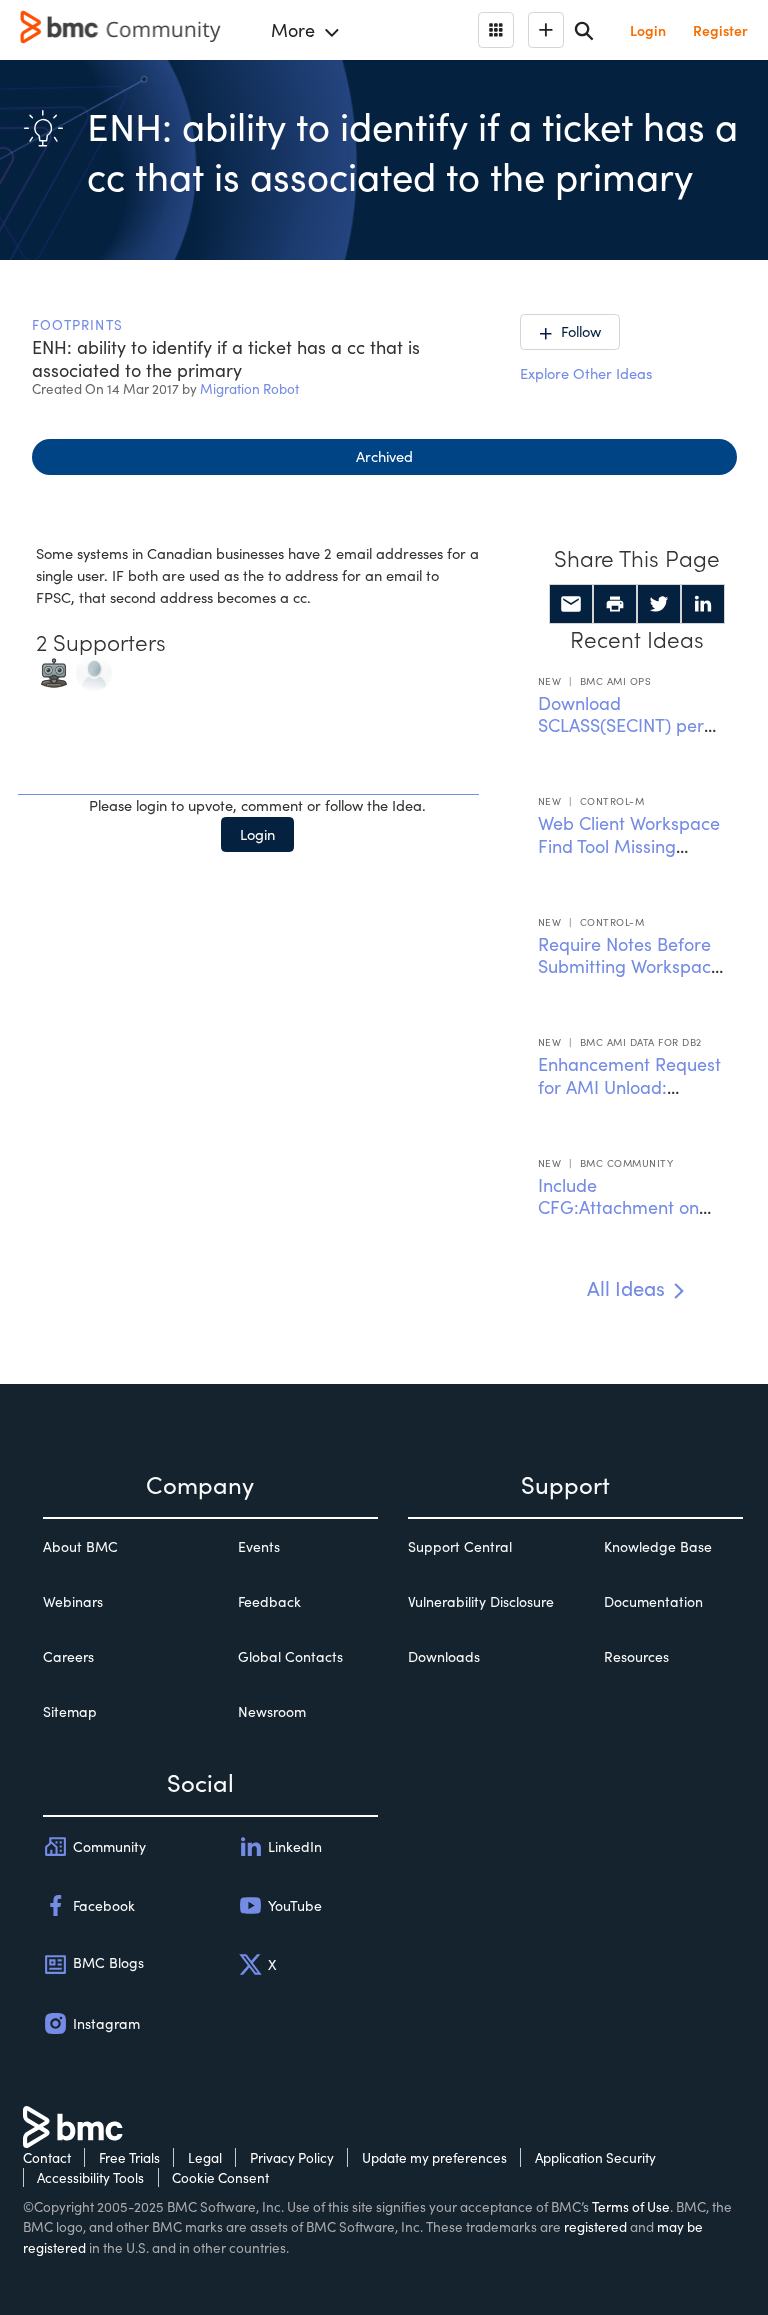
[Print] (615, 604)
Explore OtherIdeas (586, 373)
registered (595, 2226)
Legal (205, 2157)
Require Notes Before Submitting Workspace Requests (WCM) (629, 966)
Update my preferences (434, 2157)
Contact (47, 2157)
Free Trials (129, 2157)
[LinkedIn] (703, 604)
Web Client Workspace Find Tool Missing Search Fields (629, 845)
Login (257, 834)
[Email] (571, 604)
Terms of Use (631, 2206)
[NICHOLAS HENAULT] (94, 670)
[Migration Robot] (54, 670)
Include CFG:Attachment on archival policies (618, 1207)
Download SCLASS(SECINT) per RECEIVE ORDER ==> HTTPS (623, 737)
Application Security (595, 2157)
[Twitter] (659, 604)
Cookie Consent (220, 2177)
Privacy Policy (292, 2157)
